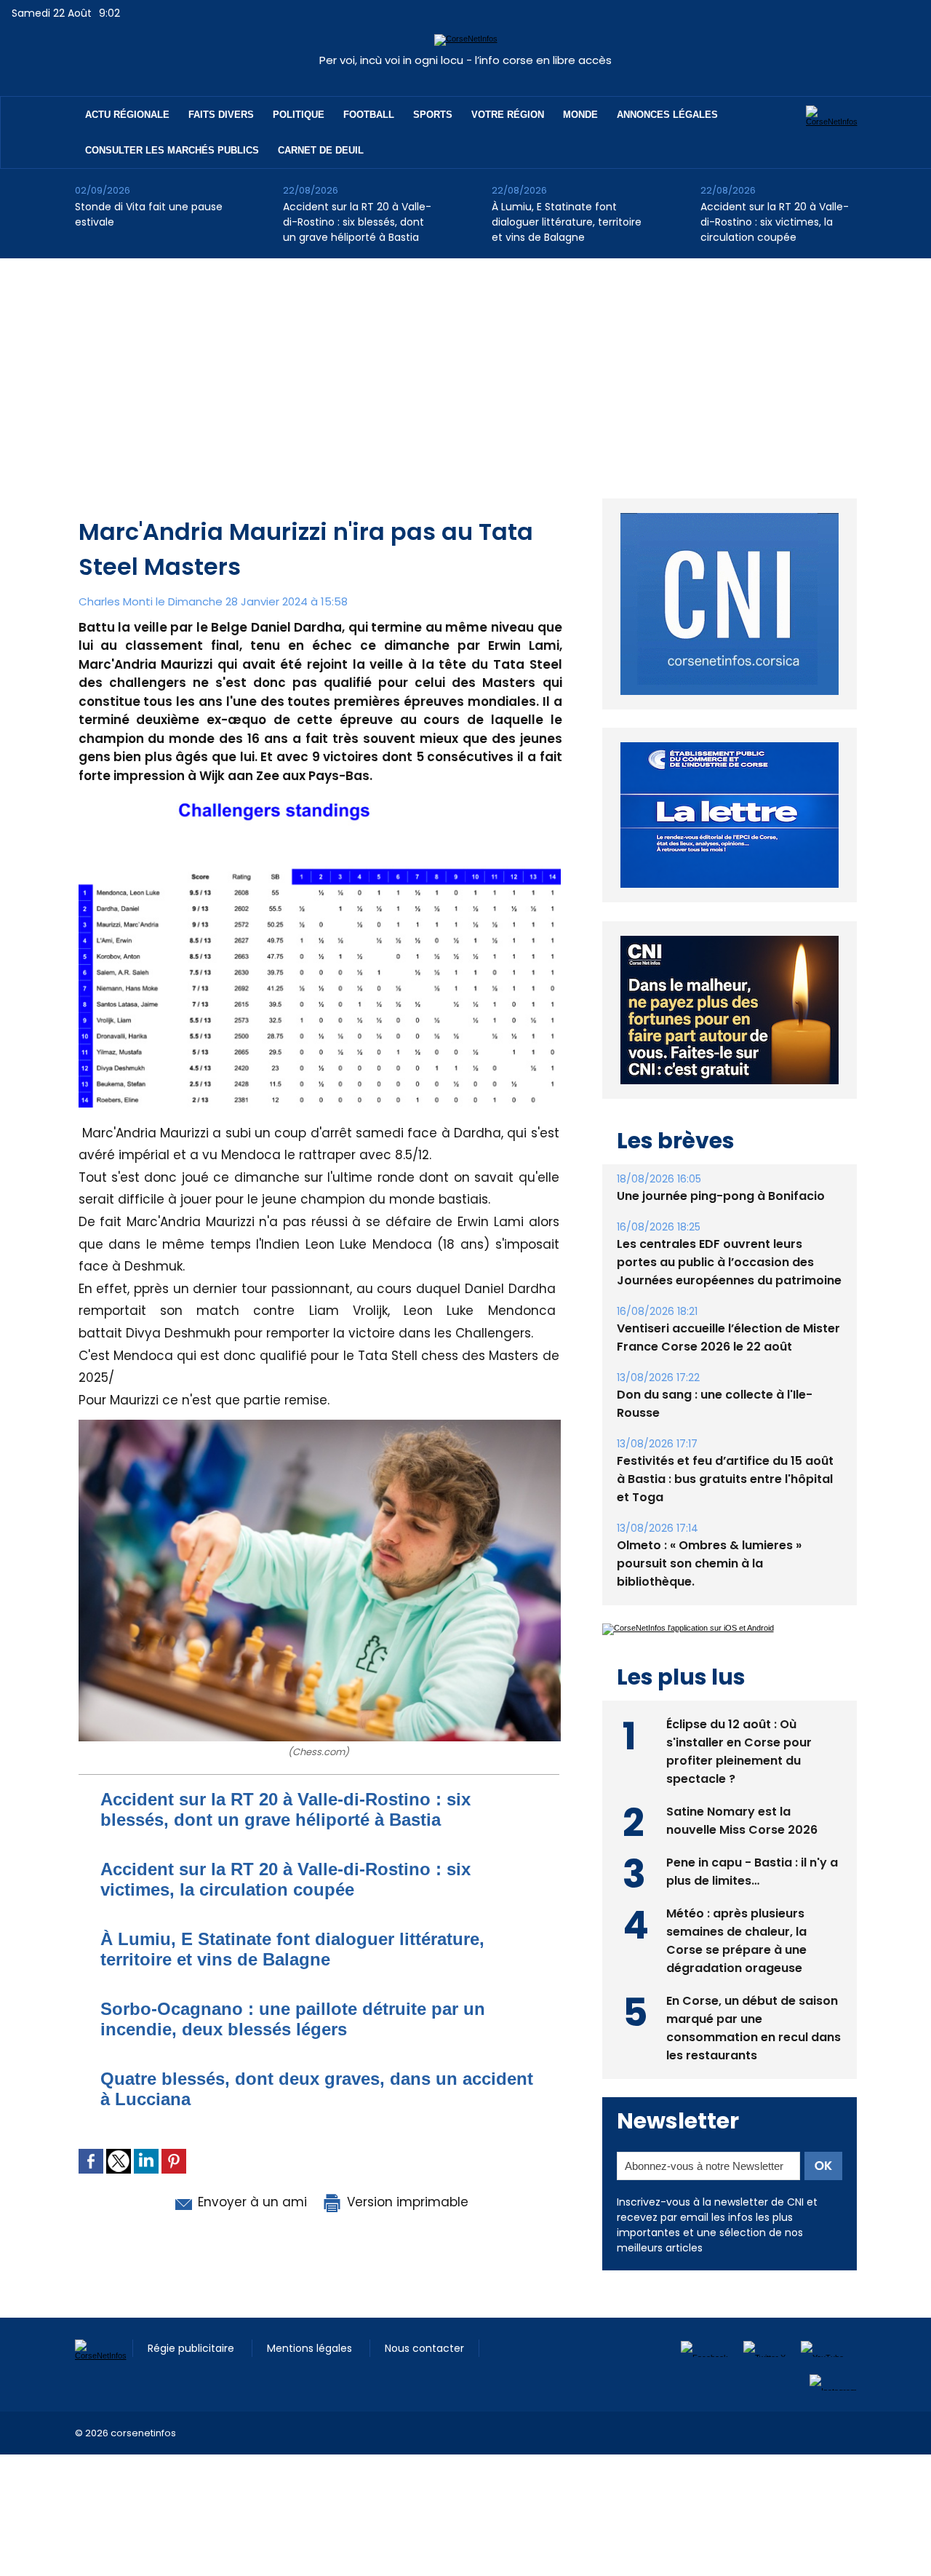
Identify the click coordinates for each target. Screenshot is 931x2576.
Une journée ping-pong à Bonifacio (721, 1229)
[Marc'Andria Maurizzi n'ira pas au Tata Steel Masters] (320, 807)
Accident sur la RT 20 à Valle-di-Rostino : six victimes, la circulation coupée (775, 222)
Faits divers (221, 115)
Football (369, 115)
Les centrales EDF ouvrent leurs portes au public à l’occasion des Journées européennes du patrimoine (729, 1296)
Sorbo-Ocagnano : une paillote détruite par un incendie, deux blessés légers (293, 2019)
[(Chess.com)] (320, 1424)
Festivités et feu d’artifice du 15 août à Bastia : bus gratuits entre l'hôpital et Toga (725, 1512)
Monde (580, 115)
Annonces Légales (667, 115)
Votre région (508, 115)
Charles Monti (116, 601)
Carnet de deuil (321, 150)
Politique (299, 115)
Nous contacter (424, 2364)
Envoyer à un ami (251, 2202)
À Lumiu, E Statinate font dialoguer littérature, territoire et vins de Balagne (567, 222)
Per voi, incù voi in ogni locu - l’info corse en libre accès (465, 60)
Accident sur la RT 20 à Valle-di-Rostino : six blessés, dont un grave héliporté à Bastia (357, 222)
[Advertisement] (465, 367)
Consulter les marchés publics (172, 150)
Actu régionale (127, 115)
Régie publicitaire (192, 2364)
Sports (433, 115)
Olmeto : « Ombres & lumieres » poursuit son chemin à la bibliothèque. (709, 1597)
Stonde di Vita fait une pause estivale (149, 214)
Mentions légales (311, 2364)
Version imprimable (406, 2202)
